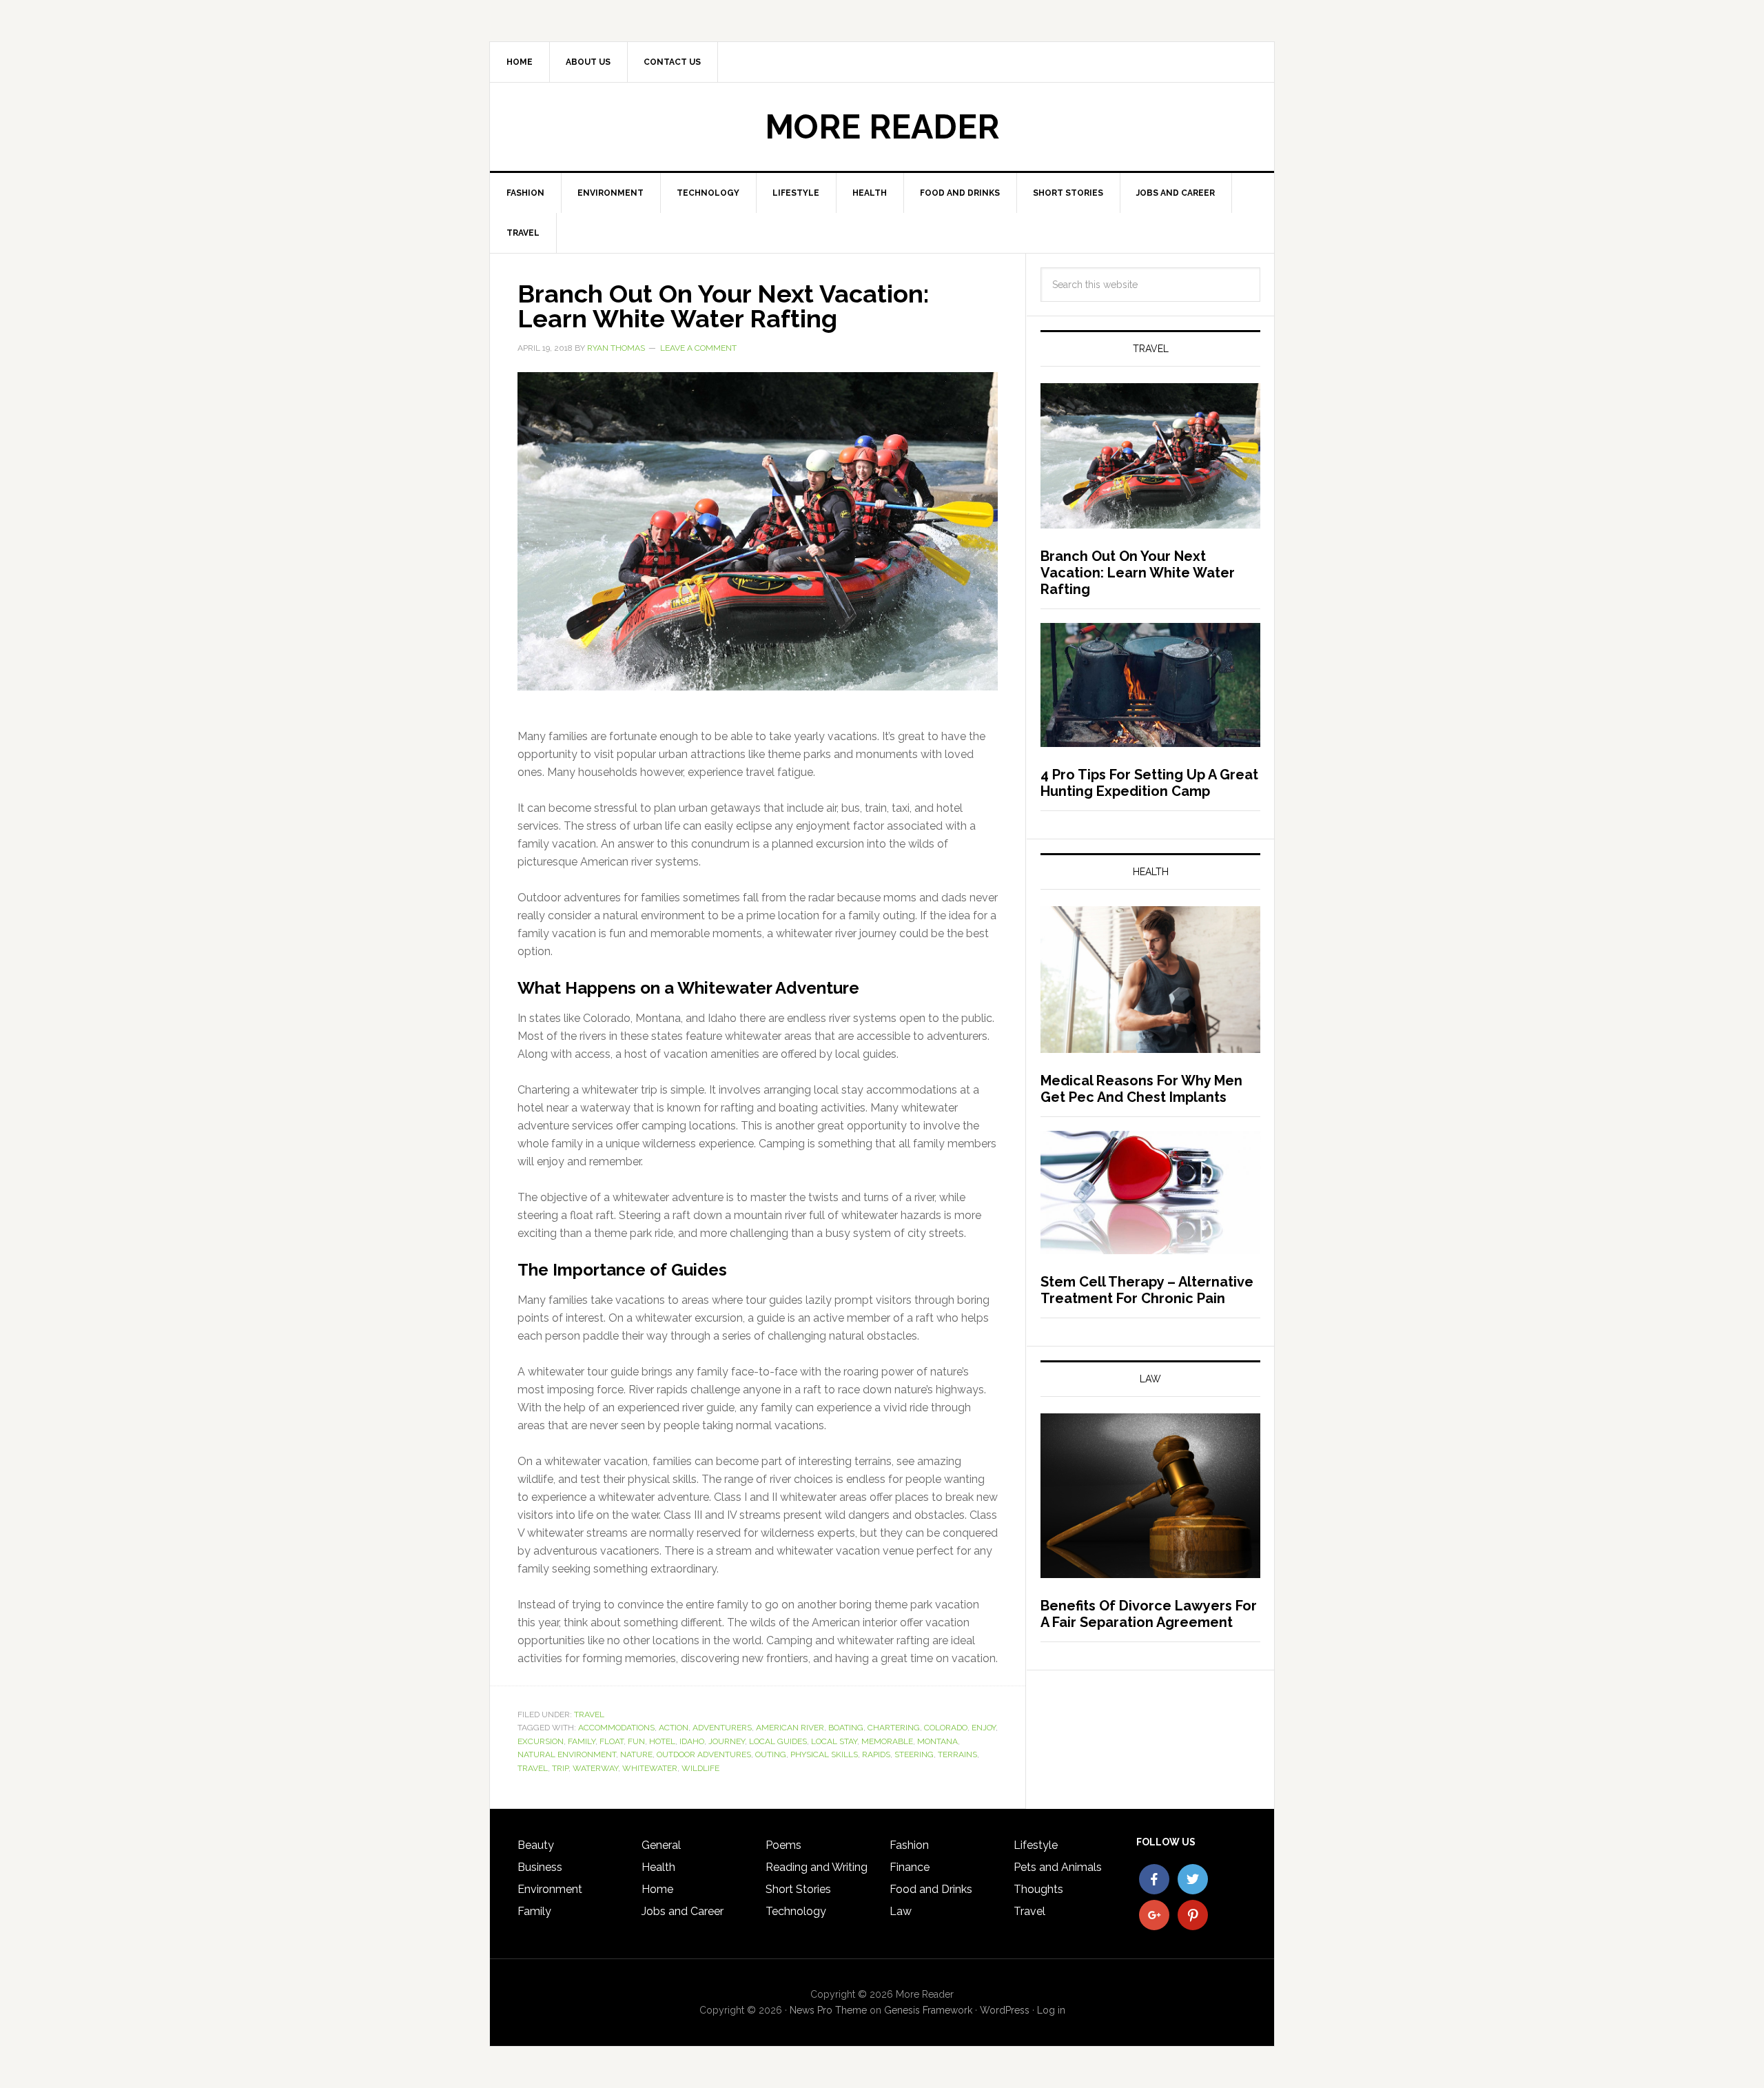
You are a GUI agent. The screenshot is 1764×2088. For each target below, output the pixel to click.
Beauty (536, 1845)
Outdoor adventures (704, 1754)
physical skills (824, 1754)
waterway (595, 1768)
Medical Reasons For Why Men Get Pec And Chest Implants (1141, 1089)
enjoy (984, 1728)
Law (901, 1911)
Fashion (909, 1845)
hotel (662, 1741)
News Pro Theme (828, 2010)
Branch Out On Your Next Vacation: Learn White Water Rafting (723, 306)
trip (560, 1768)
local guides (778, 1741)
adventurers (722, 1728)
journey (727, 1741)
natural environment (567, 1754)
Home (657, 1889)
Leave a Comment (698, 348)
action (674, 1728)
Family (534, 1911)
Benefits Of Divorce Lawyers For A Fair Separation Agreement (1149, 1614)
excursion (541, 1741)
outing (771, 1754)
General (661, 1845)
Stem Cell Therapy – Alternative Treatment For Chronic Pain (1147, 1290)
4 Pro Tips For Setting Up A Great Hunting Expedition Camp (1149, 783)
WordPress (1005, 2010)
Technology (796, 1911)
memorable (887, 1741)
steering (914, 1754)
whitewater (650, 1768)
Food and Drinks (931, 1889)
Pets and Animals (1058, 1867)
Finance (910, 1867)
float (612, 1741)
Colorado (946, 1728)
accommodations (616, 1728)
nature (636, 1754)
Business (540, 1867)
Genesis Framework (928, 2010)
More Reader (882, 127)
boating (846, 1728)
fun (636, 1741)
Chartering (894, 1728)
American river (790, 1728)
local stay (834, 1741)
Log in (1051, 2010)
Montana (937, 1741)
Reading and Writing (817, 1867)
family (582, 1741)
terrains (957, 1754)
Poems (783, 1845)
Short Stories (798, 1889)
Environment (550, 1889)
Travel (589, 1715)
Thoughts (1038, 1889)
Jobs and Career (683, 1911)
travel (533, 1768)
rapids (876, 1754)
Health (658, 1867)
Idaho (692, 1741)
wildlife (700, 1768)
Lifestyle (1036, 1845)
